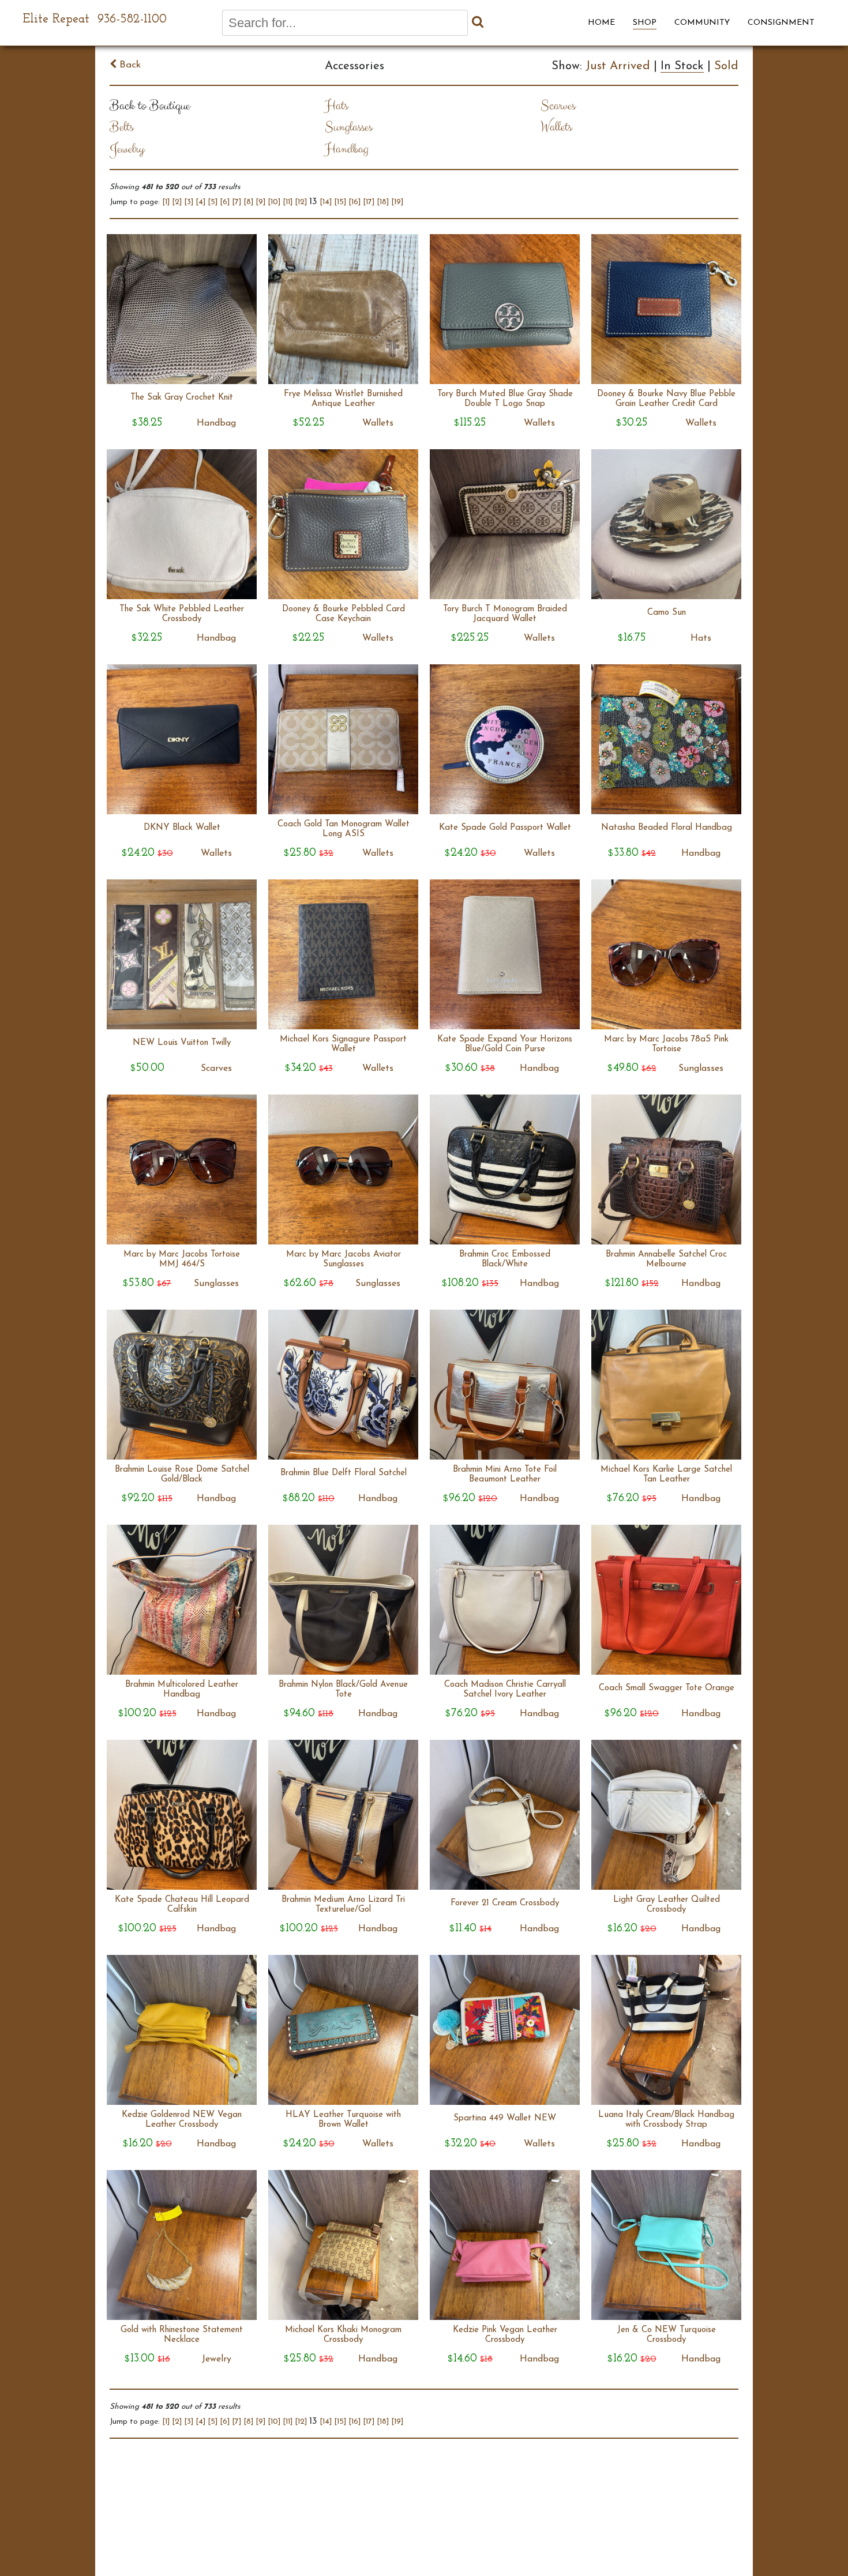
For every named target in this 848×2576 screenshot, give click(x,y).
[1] (166, 202)
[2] (177, 202)
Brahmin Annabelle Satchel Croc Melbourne (666, 1259)
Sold (726, 66)
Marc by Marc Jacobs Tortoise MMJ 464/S (182, 1259)
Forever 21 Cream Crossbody (505, 1903)
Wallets (556, 127)
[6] (225, 202)
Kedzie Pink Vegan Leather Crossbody (505, 2335)
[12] (301, 202)
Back (129, 65)
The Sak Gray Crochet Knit (182, 398)
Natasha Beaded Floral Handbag (667, 828)
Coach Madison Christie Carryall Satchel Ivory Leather (505, 1690)
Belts (121, 127)
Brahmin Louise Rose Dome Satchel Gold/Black (182, 1475)
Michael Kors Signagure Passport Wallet (343, 1044)
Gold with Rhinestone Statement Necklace (182, 2335)
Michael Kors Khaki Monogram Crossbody (343, 2335)
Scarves (558, 106)
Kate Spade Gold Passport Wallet (505, 828)
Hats (336, 106)
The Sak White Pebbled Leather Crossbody (182, 614)
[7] (237, 202)
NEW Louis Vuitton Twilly (182, 1043)
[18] (383, 202)
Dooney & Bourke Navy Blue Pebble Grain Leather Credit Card (666, 399)
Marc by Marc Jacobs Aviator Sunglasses (344, 1259)
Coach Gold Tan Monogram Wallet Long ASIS (344, 829)
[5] (213, 202)
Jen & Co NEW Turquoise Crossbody (667, 2335)
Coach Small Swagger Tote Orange (667, 1688)
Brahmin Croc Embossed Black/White (505, 1259)
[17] (369, 202)
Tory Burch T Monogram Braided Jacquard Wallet (505, 614)
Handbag (346, 149)
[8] (248, 202)
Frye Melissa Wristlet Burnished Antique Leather (343, 399)
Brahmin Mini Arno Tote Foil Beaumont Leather (505, 1475)
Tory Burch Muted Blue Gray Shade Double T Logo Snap (505, 399)
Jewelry (127, 149)
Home (601, 23)
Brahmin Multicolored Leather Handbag (182, 1690)
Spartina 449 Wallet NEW (505, 2118)
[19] (397, 202)
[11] (288, 202)
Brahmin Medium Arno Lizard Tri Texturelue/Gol (343, 1905)
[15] (340, 202)
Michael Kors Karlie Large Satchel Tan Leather (666, 1475)
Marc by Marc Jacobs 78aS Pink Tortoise (666, 1044)
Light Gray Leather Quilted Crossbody (667, 1905)
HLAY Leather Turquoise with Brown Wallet (343, 2120)
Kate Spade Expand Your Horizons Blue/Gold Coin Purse (505, 1044)
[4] (200, 202)
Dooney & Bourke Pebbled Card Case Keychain (344, 614)
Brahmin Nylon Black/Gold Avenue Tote (343, 1690)
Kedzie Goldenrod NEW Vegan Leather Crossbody (182, 2120)
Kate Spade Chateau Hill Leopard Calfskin (182, 1905)
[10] (274, 202)
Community (702, 23)
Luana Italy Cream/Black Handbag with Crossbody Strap (666, 2120)
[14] (326, 202)
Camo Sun (667, 613)
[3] (189, 202)
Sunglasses (348, 127)
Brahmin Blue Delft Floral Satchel (344, 1473)
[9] (260, 202)
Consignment (781, 23)
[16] (354, 202)
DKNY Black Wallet (182, 828)
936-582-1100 (132, 19)
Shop (645, 23)
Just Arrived (618, 66)
